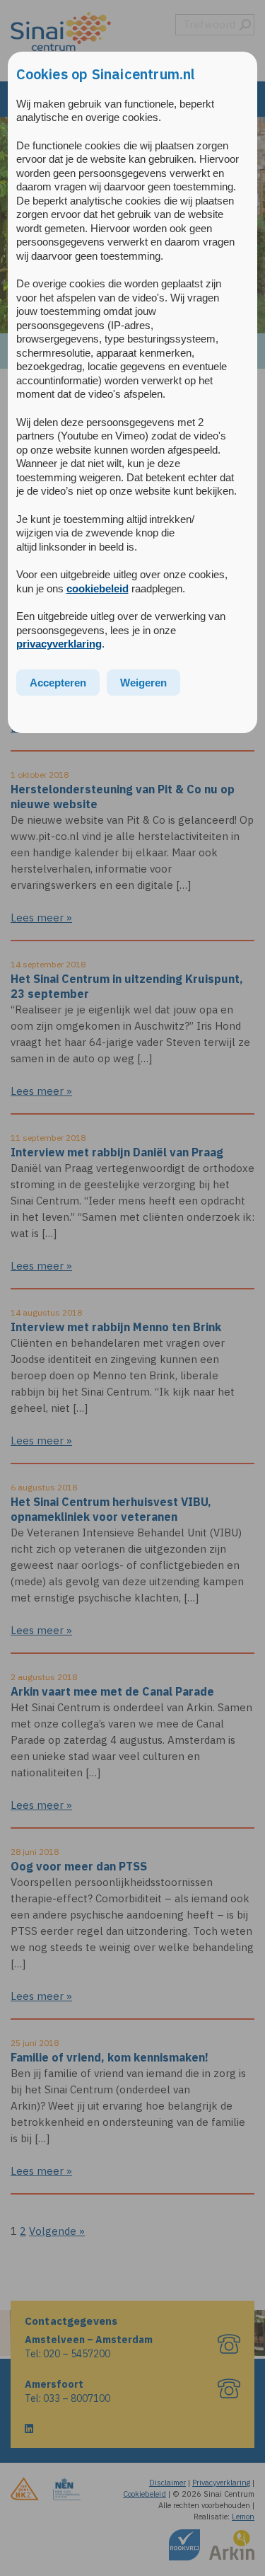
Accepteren (58, 683)
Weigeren (143, 683)
